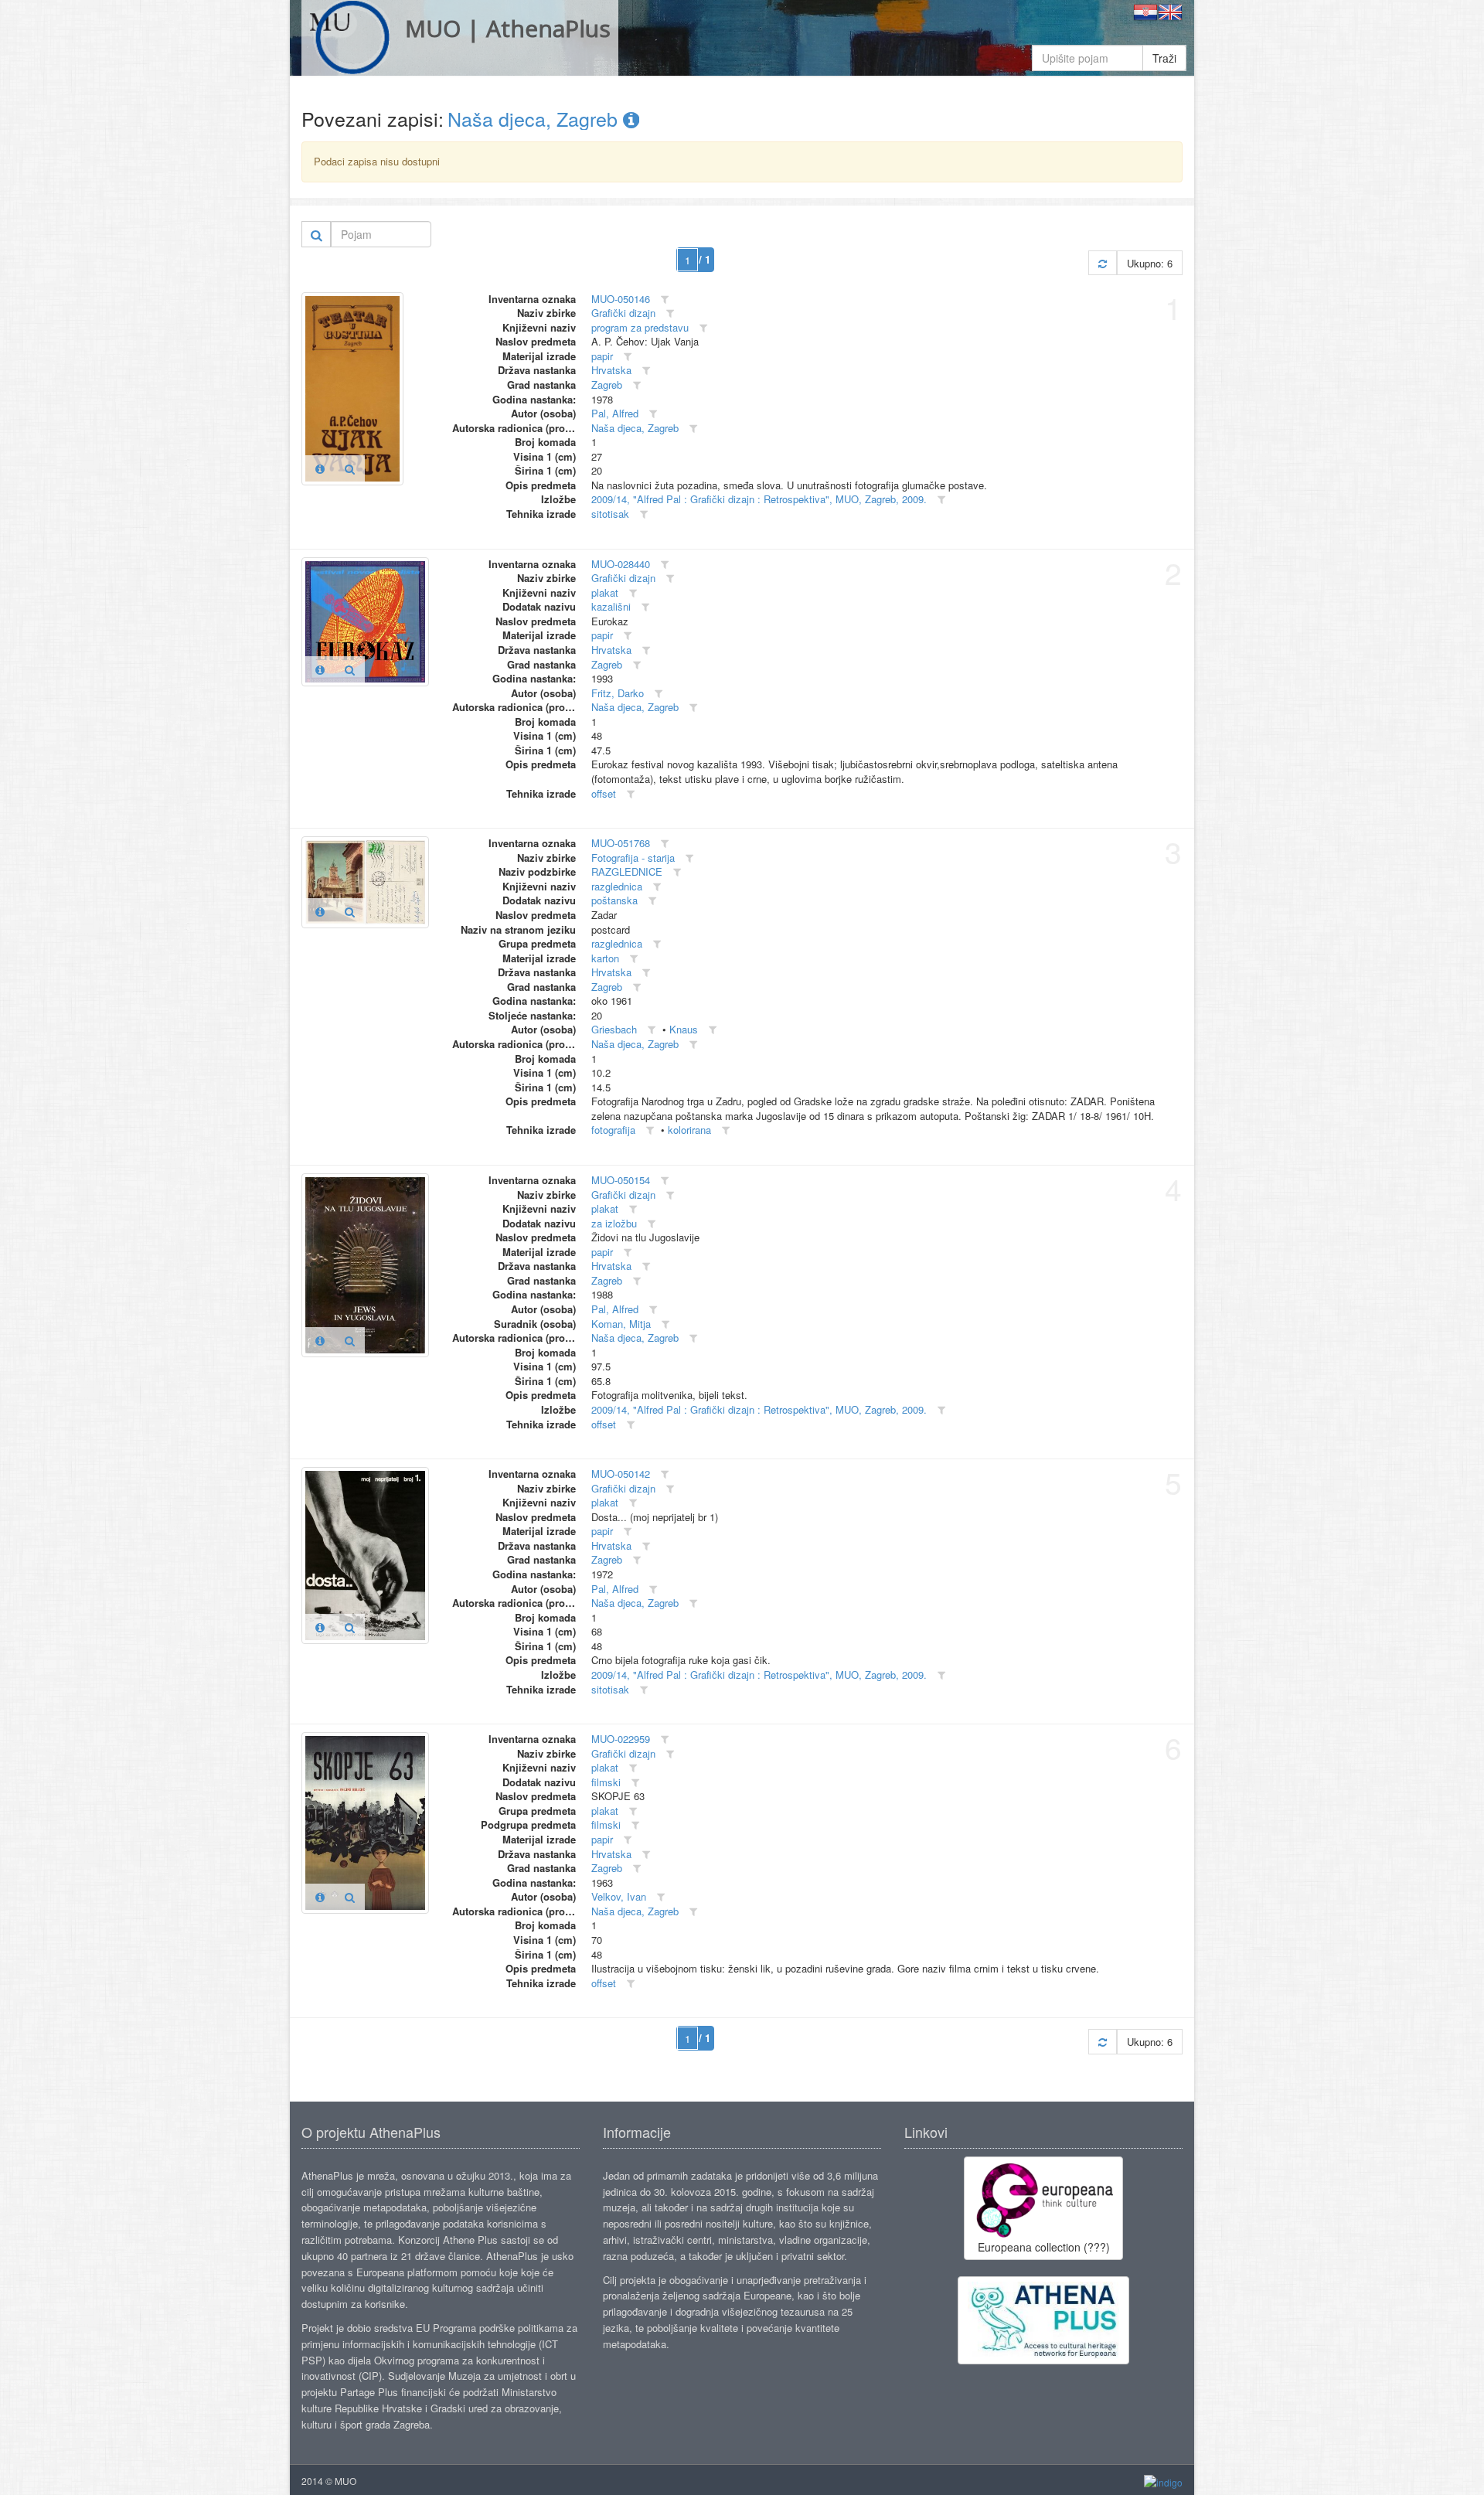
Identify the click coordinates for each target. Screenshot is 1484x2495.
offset (604, 793)
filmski (606, 1782)
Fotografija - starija (633, 858)
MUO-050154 (621, 1180)
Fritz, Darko (618, 693)
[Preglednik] (350, 468)
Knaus (684, 1029)
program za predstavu (640, 327)
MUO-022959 (621, 1739)
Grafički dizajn (623, 313)
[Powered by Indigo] (1163, 2481)
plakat (605, 592)
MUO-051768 (621, 843)
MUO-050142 (621, 1474)
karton (605, 958)
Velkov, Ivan (619, 1896)
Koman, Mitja (621, 1324)
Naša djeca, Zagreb (535, 118)
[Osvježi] (1103, 263)
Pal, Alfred (615, 413)
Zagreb (607, 385)
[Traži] (317, 234)
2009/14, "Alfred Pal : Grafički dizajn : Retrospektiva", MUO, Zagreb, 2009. (759, 499)
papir (602, 356)
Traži (1164, 58)
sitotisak (610, 514)
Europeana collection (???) (1044, 2247)
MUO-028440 (621, 564)
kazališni (611, 606)
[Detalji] (320, 468)
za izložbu (614, 1223)
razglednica (617, 886)
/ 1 (705, 259)
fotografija (613, 1130)
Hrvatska (611, 370)
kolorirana (689, 1130)
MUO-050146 (621, 299)
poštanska (614, 900)
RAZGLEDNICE (627, 871)
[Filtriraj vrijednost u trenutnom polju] (665, 300)
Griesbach (614, 1029)
